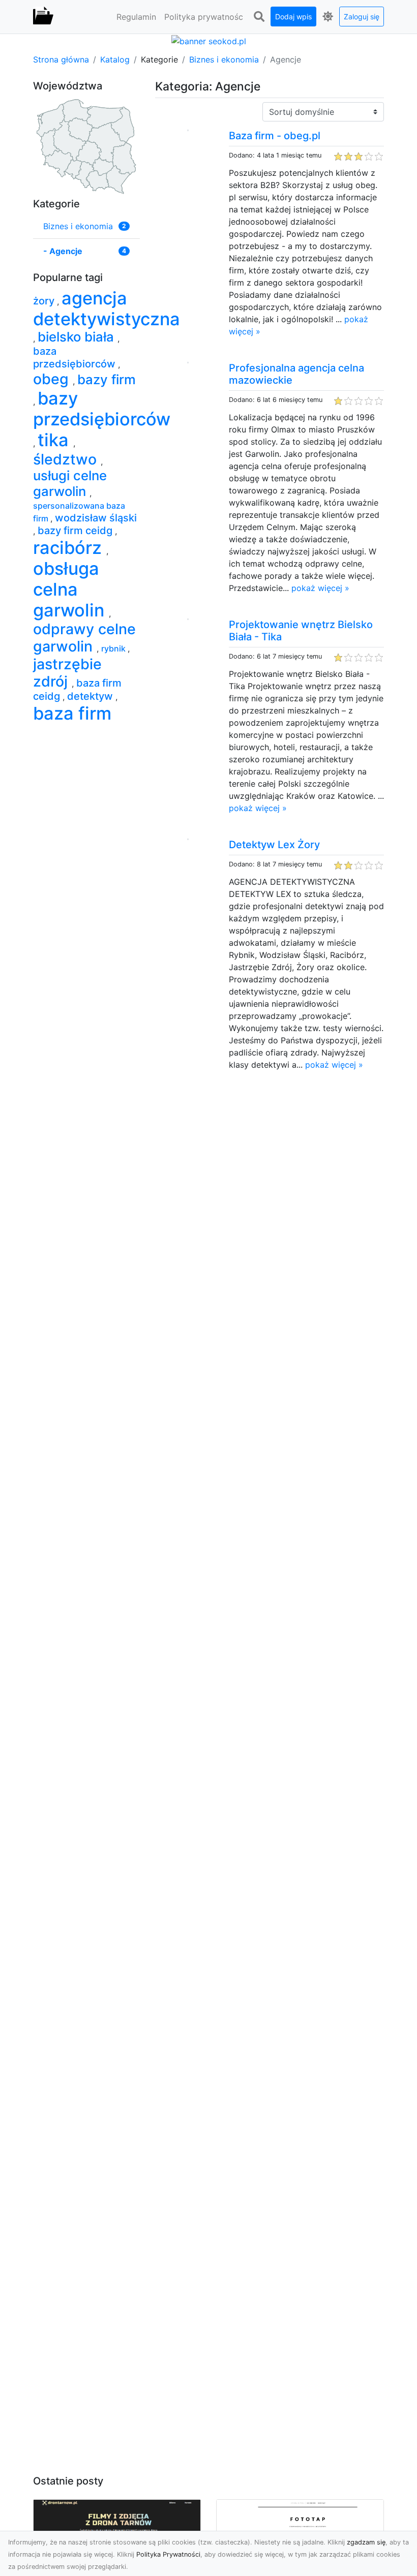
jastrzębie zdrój (67, 673)
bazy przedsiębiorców (102, 409)
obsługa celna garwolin (71, 589)
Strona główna (61, 59)
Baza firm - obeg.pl (275, 136)
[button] (259, 17)
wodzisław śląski (96, 518)
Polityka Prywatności (168, 2554)
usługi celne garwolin (70, 483)
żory (45, 301)
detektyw (91, 696)
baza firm (72, 713)
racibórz (70, 548)
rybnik (114, 648)
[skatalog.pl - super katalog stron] (43, 17)
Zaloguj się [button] (362, 17)
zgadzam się (366, 2542)
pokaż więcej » (320, 588)
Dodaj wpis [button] (293, 17)
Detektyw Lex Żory (274, 845)
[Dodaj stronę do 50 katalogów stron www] (209, 40)
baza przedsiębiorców (76, 358)
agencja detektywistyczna (107, 308)
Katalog (115, 59)
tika (55, 440)
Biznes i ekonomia (224, 59)
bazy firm (107, 379)
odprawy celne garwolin (84, 638)
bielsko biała (78, 337)
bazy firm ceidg (76, 531)
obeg (53, 379)
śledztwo (67, 459)
